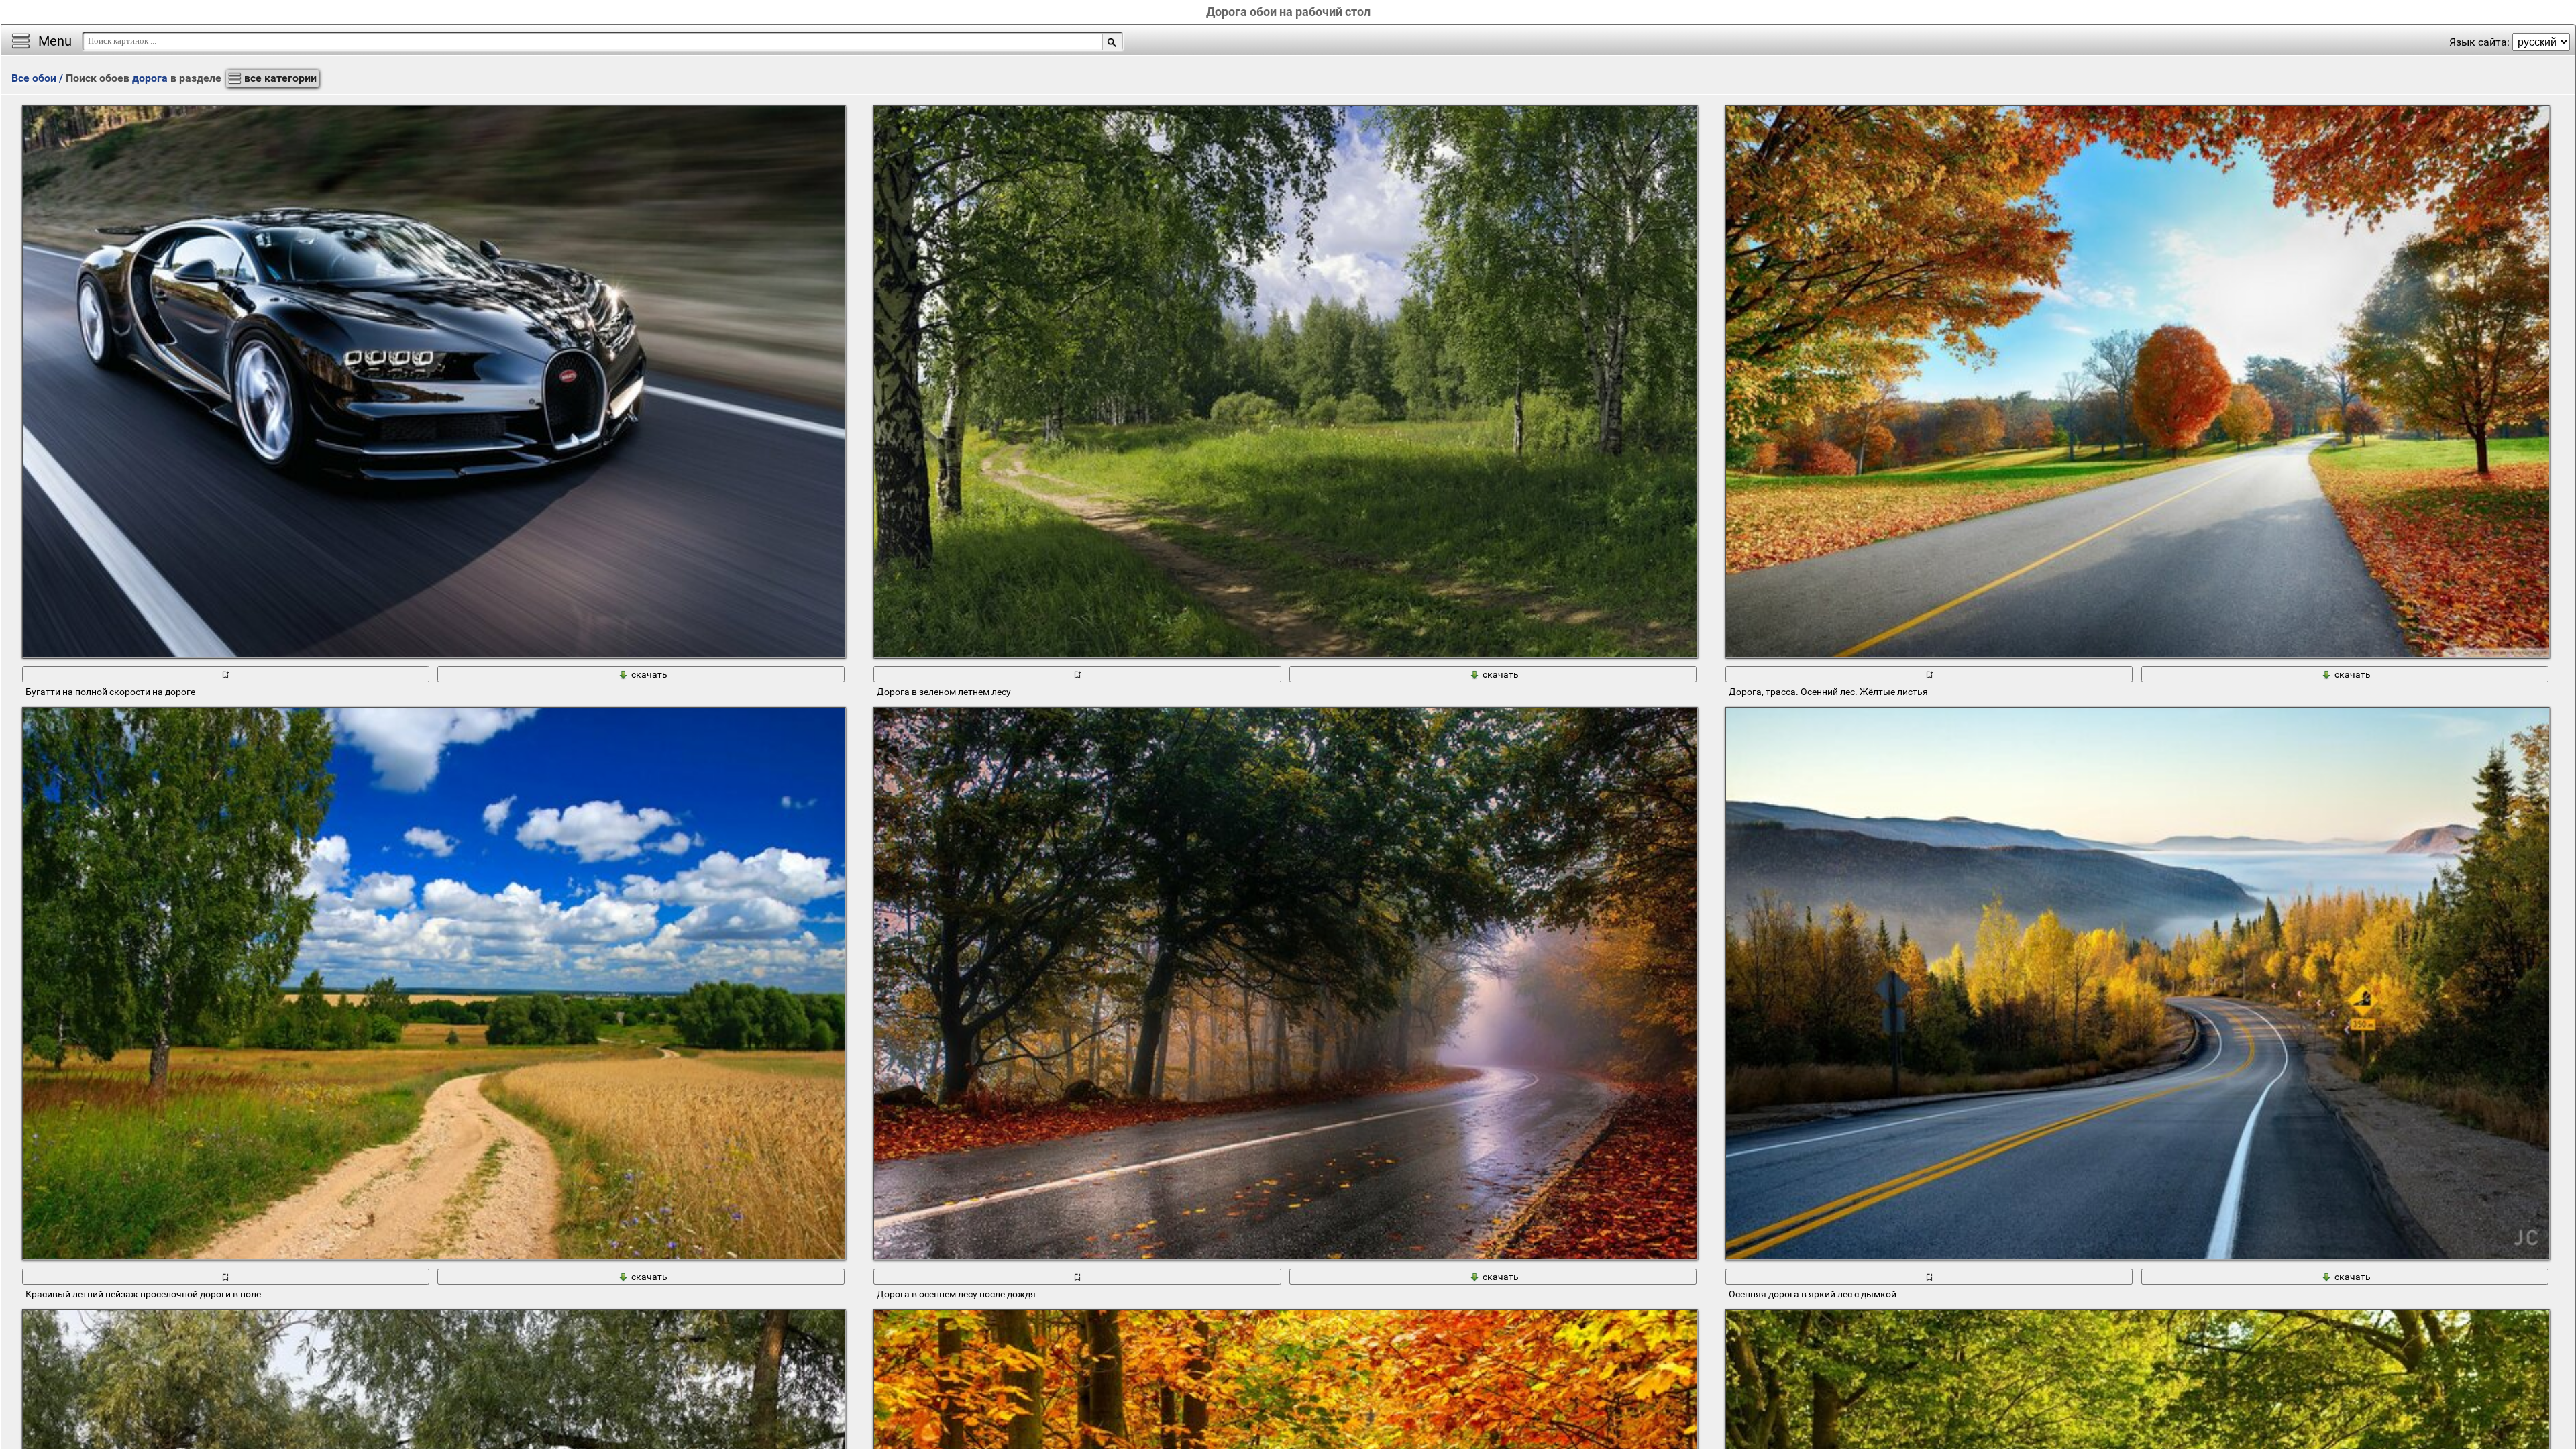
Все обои (34, 78)
